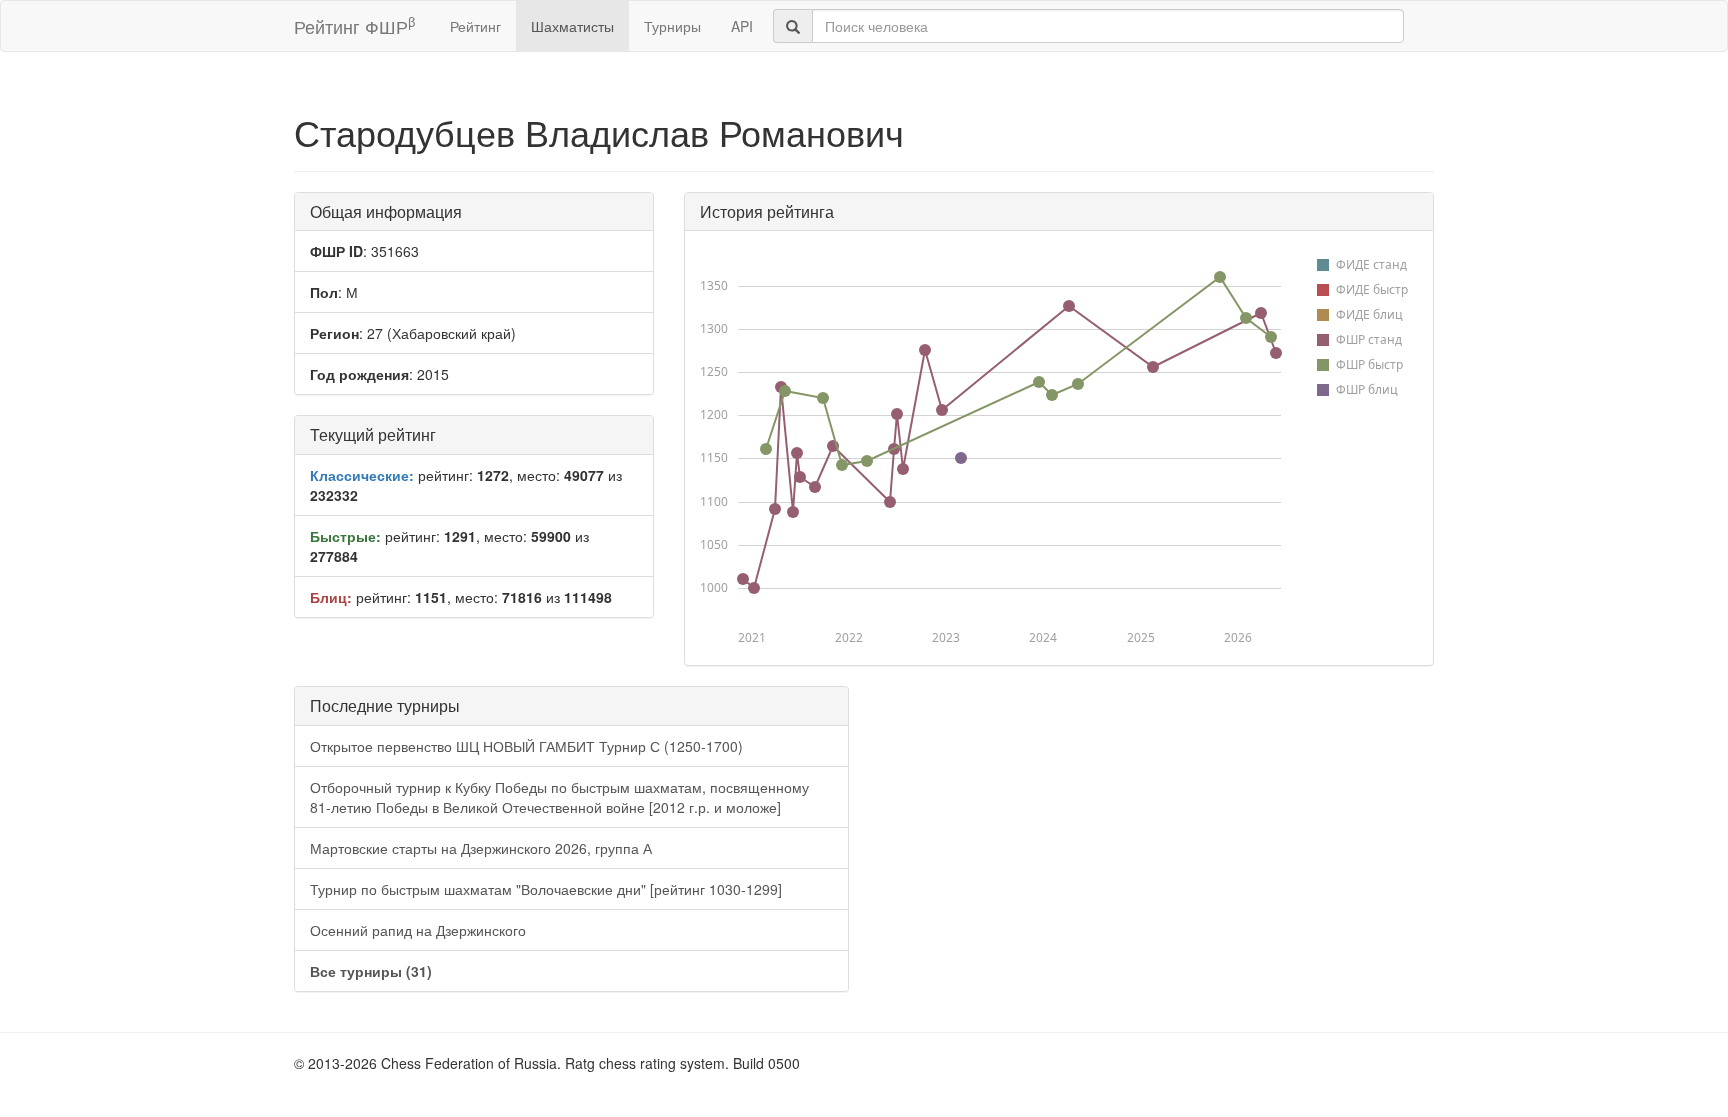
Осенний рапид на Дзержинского (418, 930)
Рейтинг (475, 26)
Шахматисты (572, 26)
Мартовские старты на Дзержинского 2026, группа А (481, 848)
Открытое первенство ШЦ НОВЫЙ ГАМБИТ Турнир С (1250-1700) (526, 746)
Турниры (672, 26)
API (742, 26)
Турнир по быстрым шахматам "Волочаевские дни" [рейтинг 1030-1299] (546, 889)
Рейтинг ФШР (354, 25)
